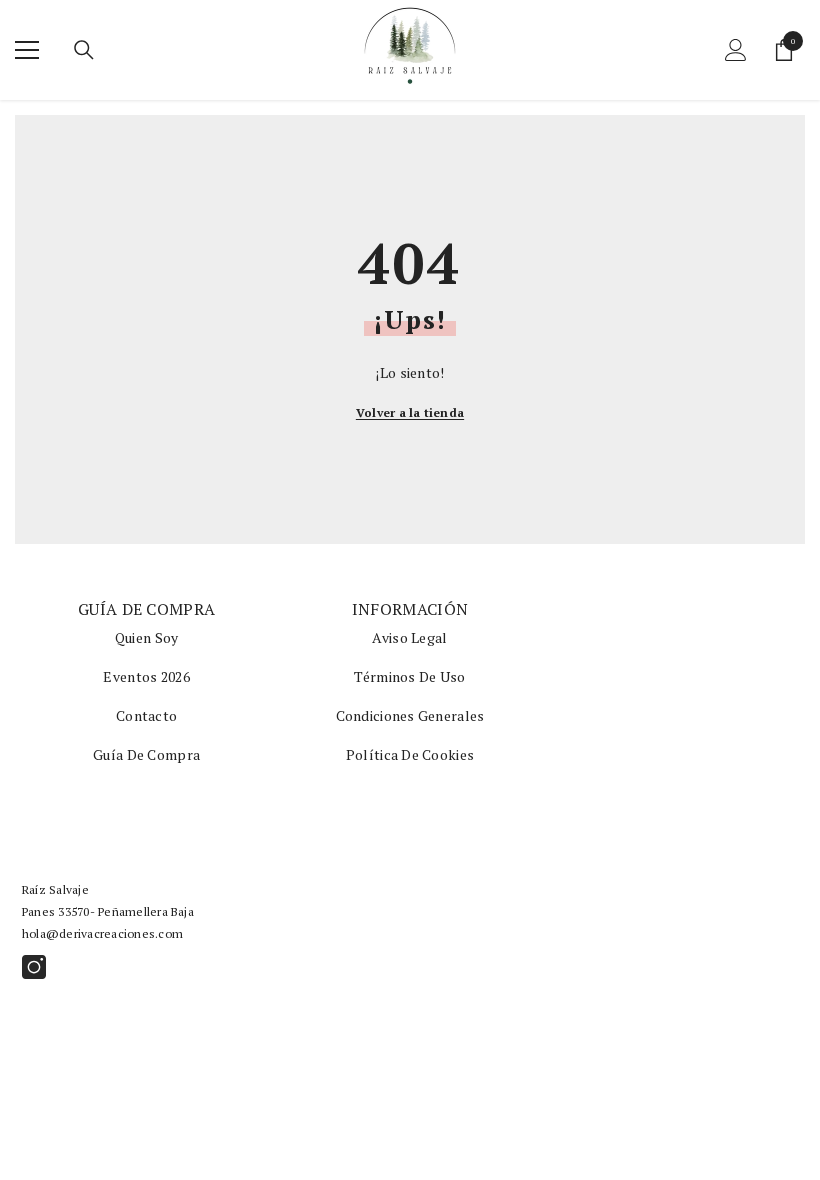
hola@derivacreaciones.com (102, 933)
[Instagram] (34, 967)
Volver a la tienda (410, 412)
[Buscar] (84, 50)
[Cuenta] (736, 50)
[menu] (27, 50)
